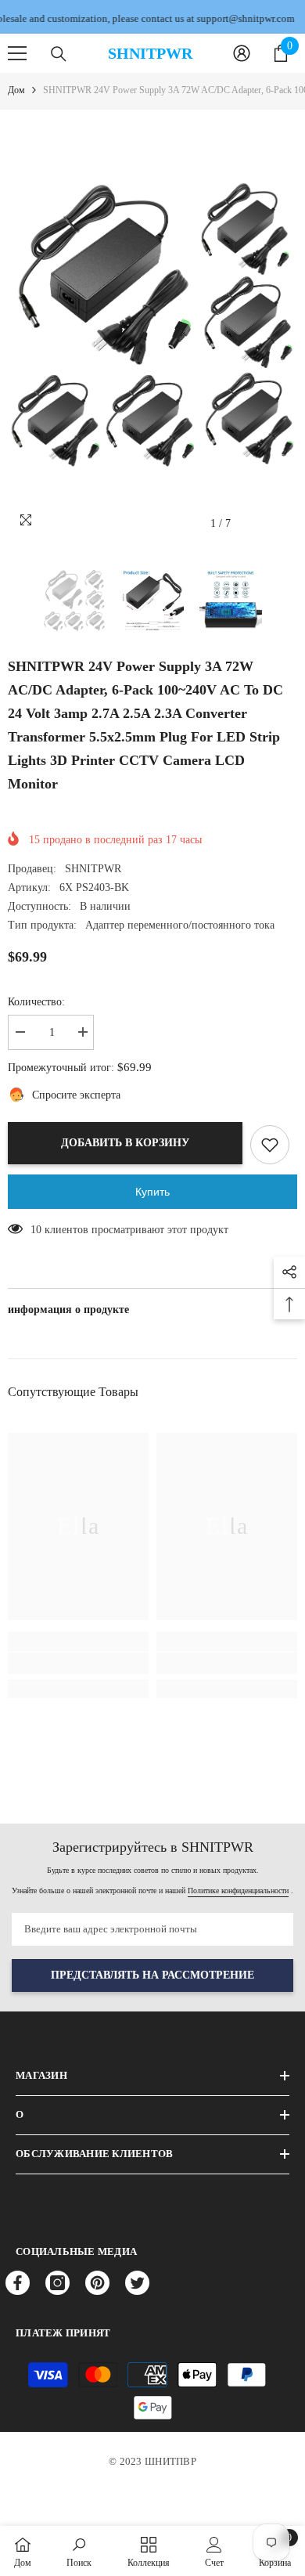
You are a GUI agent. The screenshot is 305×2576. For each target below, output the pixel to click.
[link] (78, 1663)
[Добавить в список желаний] (270, 1145)
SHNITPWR (93, 869)
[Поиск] (59, 54)
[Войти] (242, 53)
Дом (16, 90)
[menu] (17, 53)
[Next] (282, 523)
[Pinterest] (97, 2283)
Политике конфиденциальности (238, 1891)
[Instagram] (57, 2283)
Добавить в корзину (125, 1143)
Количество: (36, 1002)
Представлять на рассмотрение (152, 1975)
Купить (152, 1192)
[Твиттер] (137, 2283)
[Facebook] (18, 2283)
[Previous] (253, 523)
